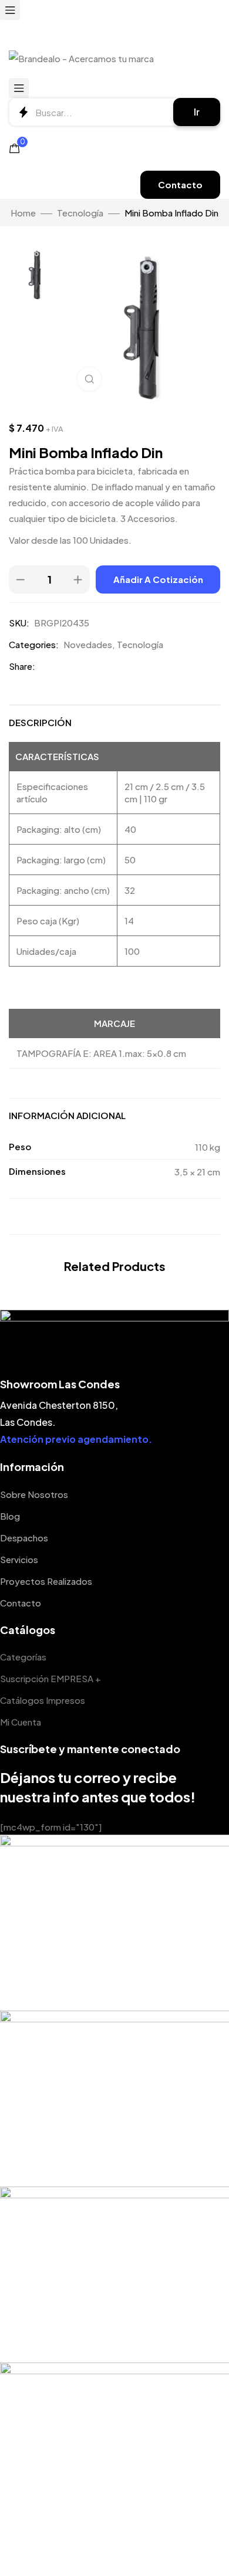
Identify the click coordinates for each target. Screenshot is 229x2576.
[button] (180, 185)
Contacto (21, 1603)
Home (23, 213)
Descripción (40, 722)
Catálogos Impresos (43, 1700)
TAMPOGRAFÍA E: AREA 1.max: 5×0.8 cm (101, 1053)
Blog (10, 1516)
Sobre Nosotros (34, 1494)
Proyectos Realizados (46, 1581)
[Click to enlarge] (89, 379)
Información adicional (67, 1115)
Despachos (24, 1538)
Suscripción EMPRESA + (50, 1678)
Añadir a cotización (158, 579)
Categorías (23, 1657)
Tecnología (80, 213)
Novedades (88, 644)
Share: (22, 666)
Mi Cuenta (21, 1722)
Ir (197, 112)
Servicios (19, 1559)
